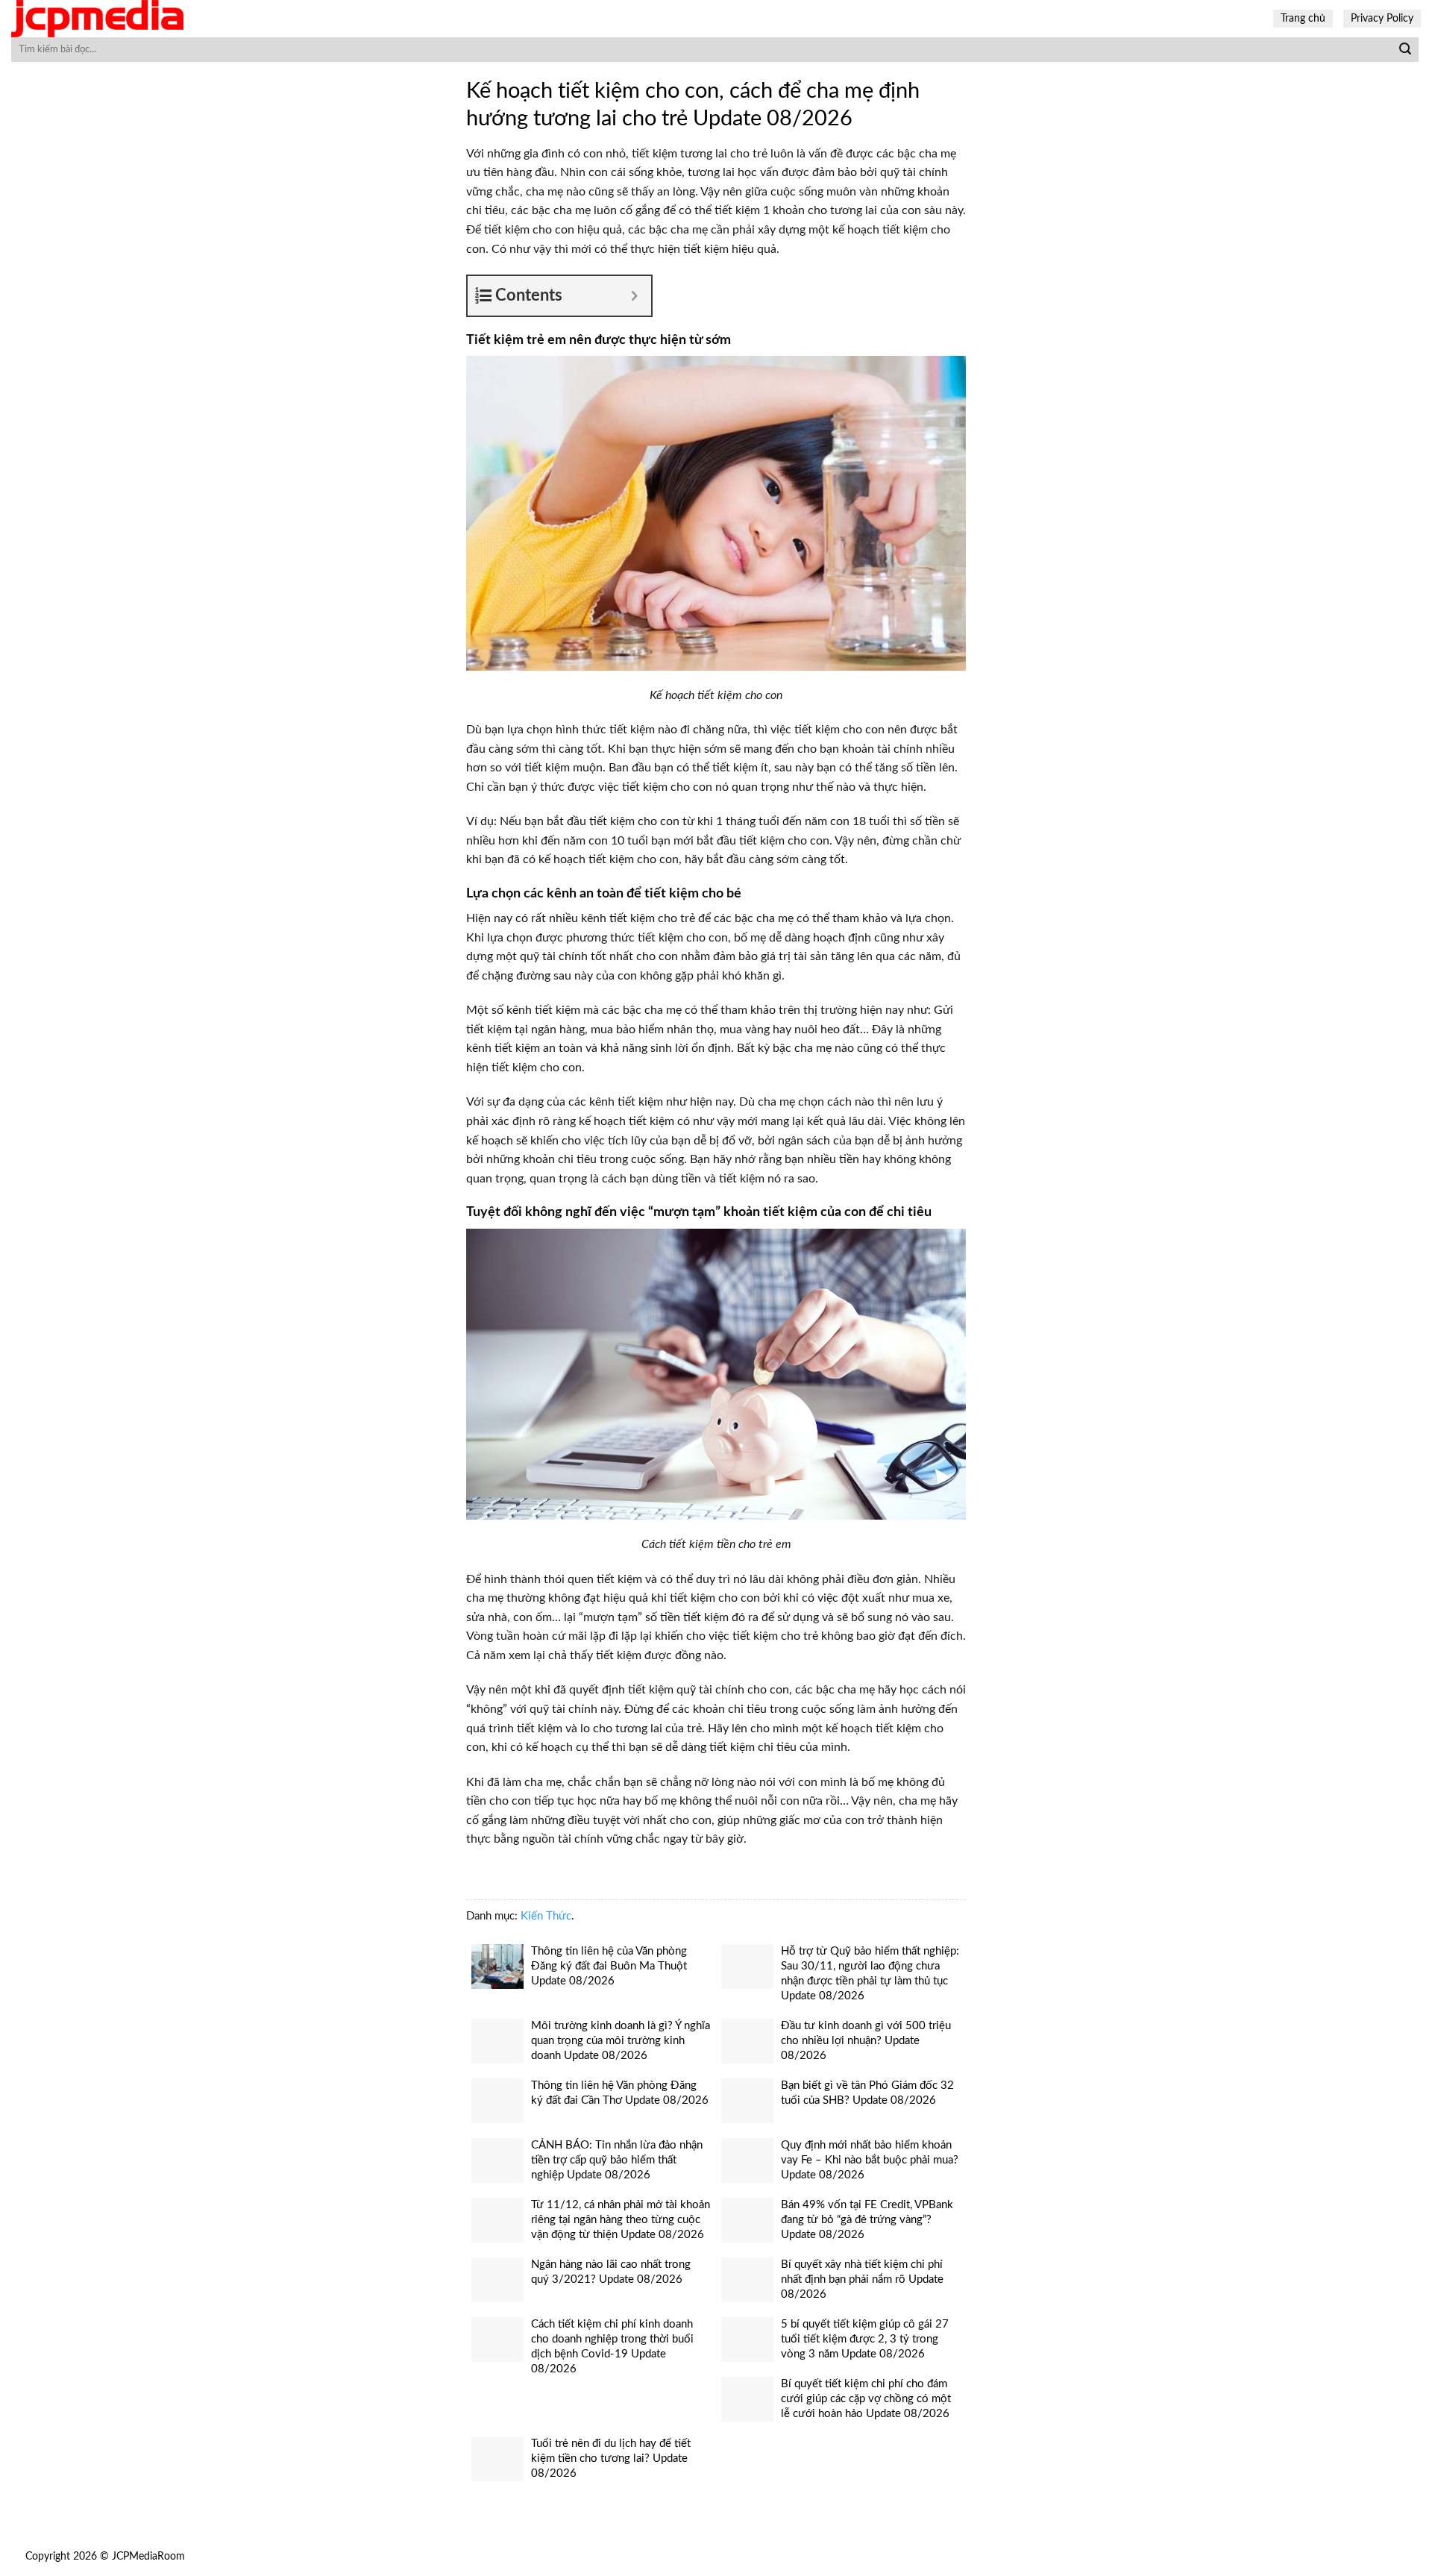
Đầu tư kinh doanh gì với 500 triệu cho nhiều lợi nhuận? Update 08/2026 (866, 2041)
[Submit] (1405, 50)
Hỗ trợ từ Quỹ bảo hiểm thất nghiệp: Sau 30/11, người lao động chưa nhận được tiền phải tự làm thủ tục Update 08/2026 (870, 1974)
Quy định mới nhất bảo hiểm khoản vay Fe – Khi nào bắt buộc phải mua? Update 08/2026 (870, 2160)
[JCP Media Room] (123, 19)
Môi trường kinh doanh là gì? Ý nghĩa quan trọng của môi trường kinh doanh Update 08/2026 (621, 2041)
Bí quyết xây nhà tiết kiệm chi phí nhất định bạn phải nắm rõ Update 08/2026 (862, 2279)
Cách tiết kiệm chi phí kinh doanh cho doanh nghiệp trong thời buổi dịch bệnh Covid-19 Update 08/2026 (612, 2347)
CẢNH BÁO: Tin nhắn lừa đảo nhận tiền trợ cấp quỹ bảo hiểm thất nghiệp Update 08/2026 (617, 2160)
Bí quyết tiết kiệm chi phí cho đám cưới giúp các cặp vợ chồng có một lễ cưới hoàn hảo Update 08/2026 (866, 2399)
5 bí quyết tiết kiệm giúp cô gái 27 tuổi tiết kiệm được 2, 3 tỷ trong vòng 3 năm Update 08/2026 (865, 2339)
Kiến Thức (546, 1916)
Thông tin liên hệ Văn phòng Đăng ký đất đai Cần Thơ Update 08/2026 (620, 2093)
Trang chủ (1303, 18)
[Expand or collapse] (634, 296)
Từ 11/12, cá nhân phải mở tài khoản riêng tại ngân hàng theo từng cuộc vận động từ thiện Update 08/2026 (621, 2220)
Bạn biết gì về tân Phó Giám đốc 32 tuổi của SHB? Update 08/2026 (867, 2093)
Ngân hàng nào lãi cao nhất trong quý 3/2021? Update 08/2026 (611, 2272)
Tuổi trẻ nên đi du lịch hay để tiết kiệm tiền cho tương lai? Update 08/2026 (611, 2459)
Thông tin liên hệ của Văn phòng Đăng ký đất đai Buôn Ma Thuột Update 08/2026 (609, 1966)
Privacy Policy (1382, 18)
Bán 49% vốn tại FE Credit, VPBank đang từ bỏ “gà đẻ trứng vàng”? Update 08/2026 (867, 2220)
